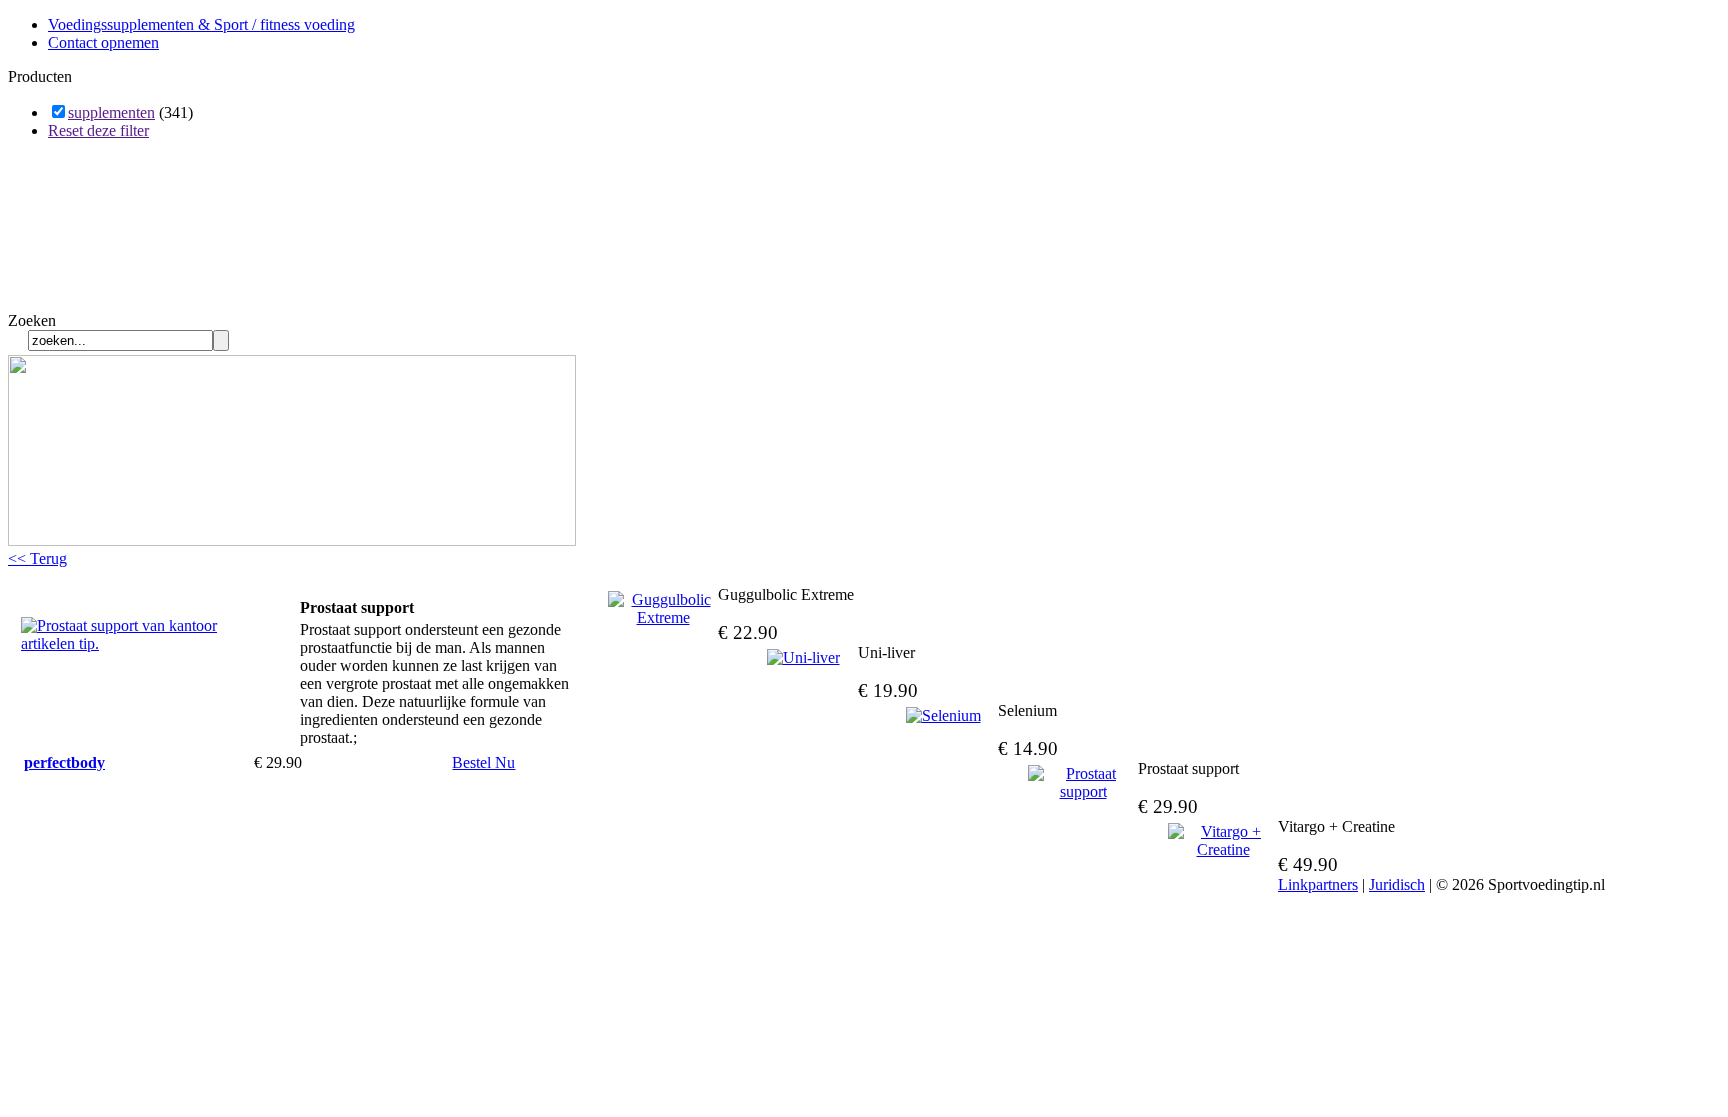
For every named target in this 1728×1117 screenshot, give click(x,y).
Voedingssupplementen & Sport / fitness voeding (201, 24)
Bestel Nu (483, 762)
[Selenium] (943, 716)
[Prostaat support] (121, 643)
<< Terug (37, 558)
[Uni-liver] (803, 658)
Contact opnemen (103, 42)
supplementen (111, 112)
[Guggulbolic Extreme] (663, 609)
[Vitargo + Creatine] (1223, 841)
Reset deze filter (98, 130)
